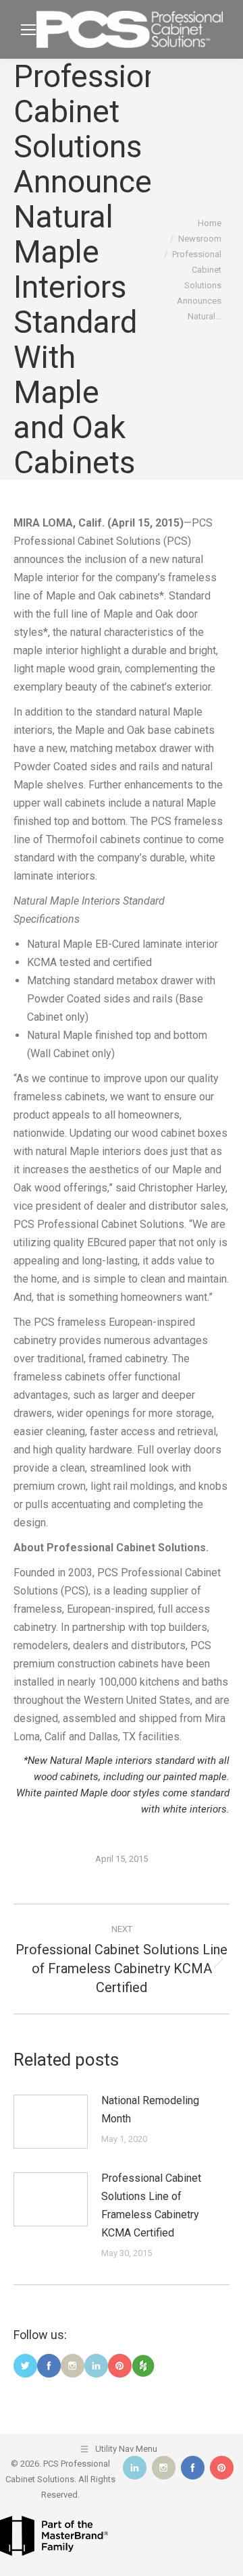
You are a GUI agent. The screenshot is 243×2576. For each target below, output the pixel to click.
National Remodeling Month (150, 2110)
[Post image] (51, 2122)
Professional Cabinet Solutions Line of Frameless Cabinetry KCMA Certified (151, 2205)
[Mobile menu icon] (28, 30)
